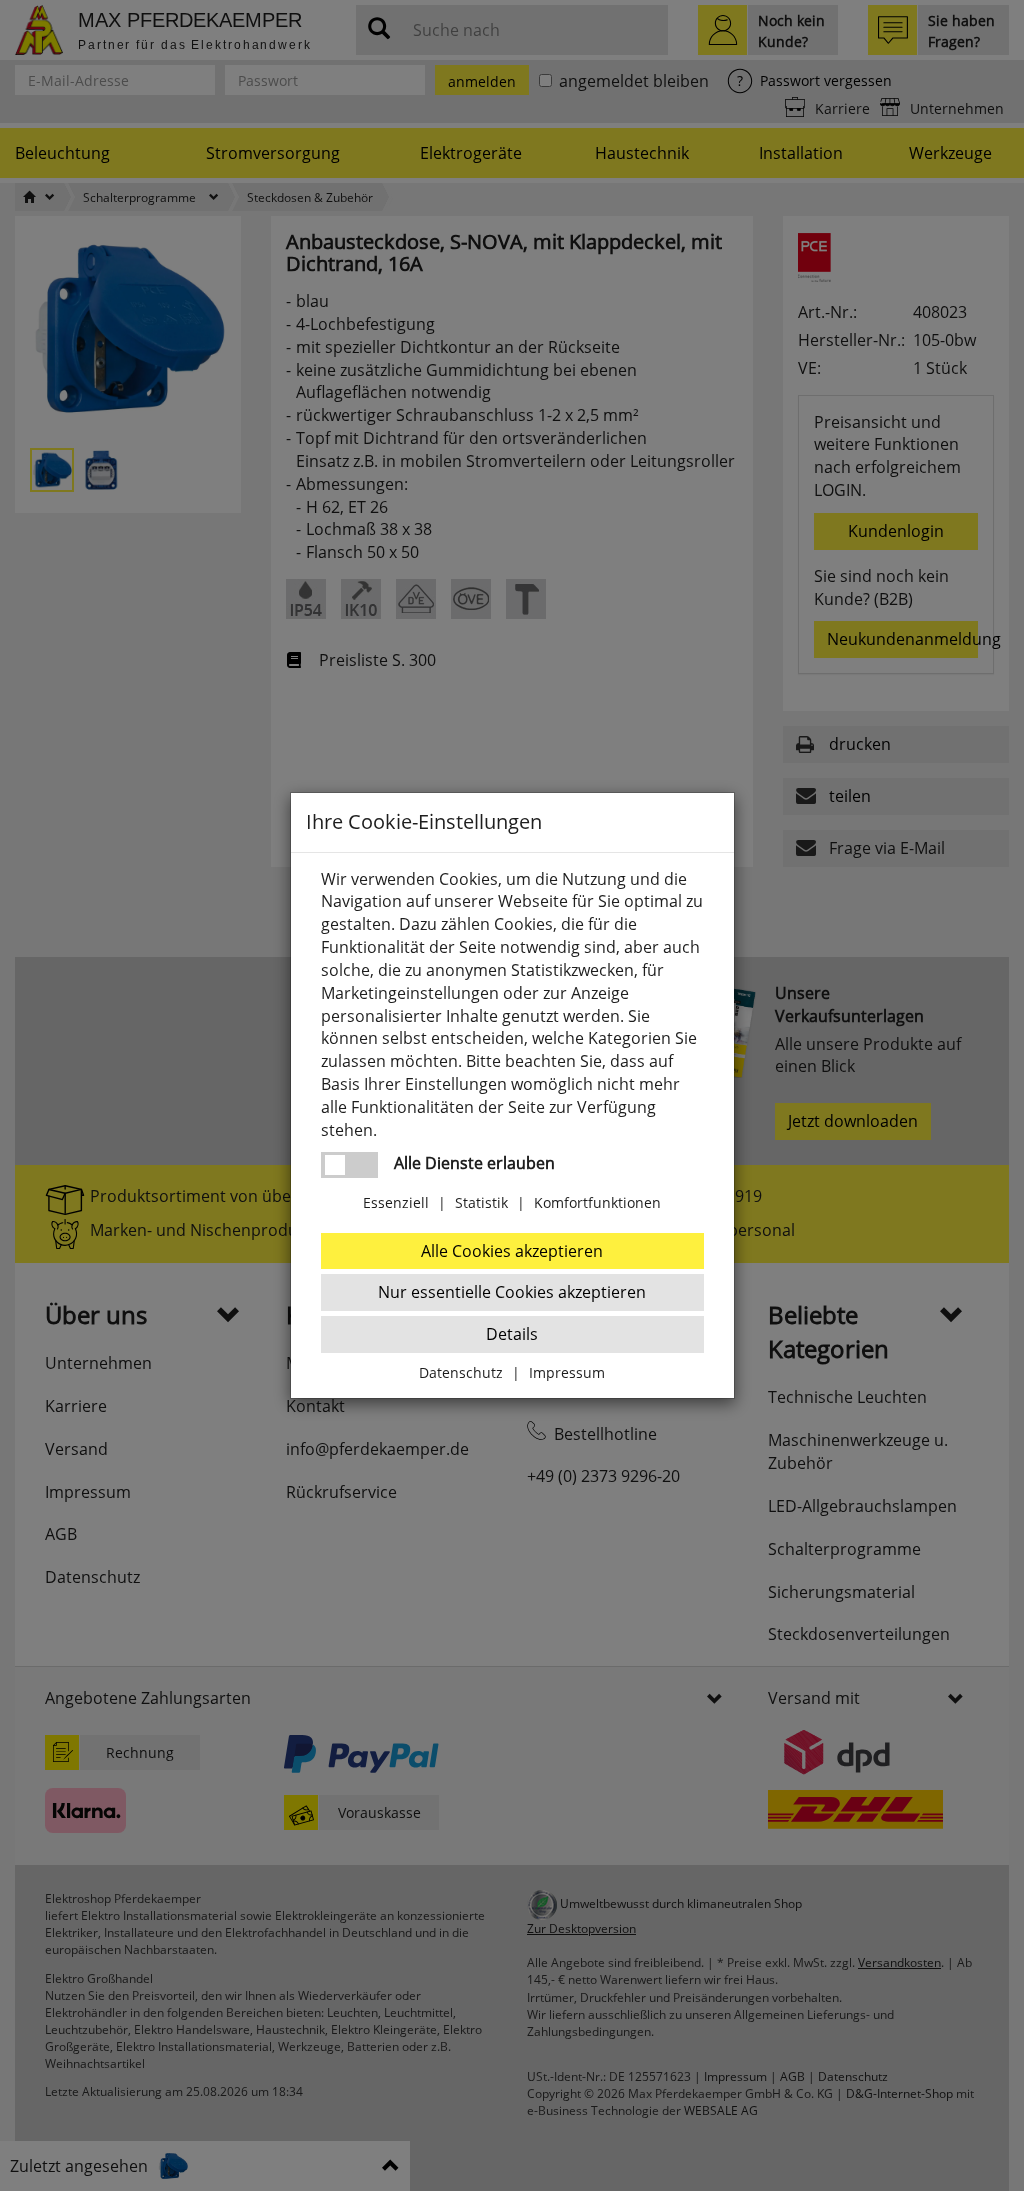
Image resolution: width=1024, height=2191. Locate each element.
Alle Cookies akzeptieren (512, 1251)
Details (512, 1334)
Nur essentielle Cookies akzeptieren (512, 1292)
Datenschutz (461, 1372)
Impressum (567, 1372)
